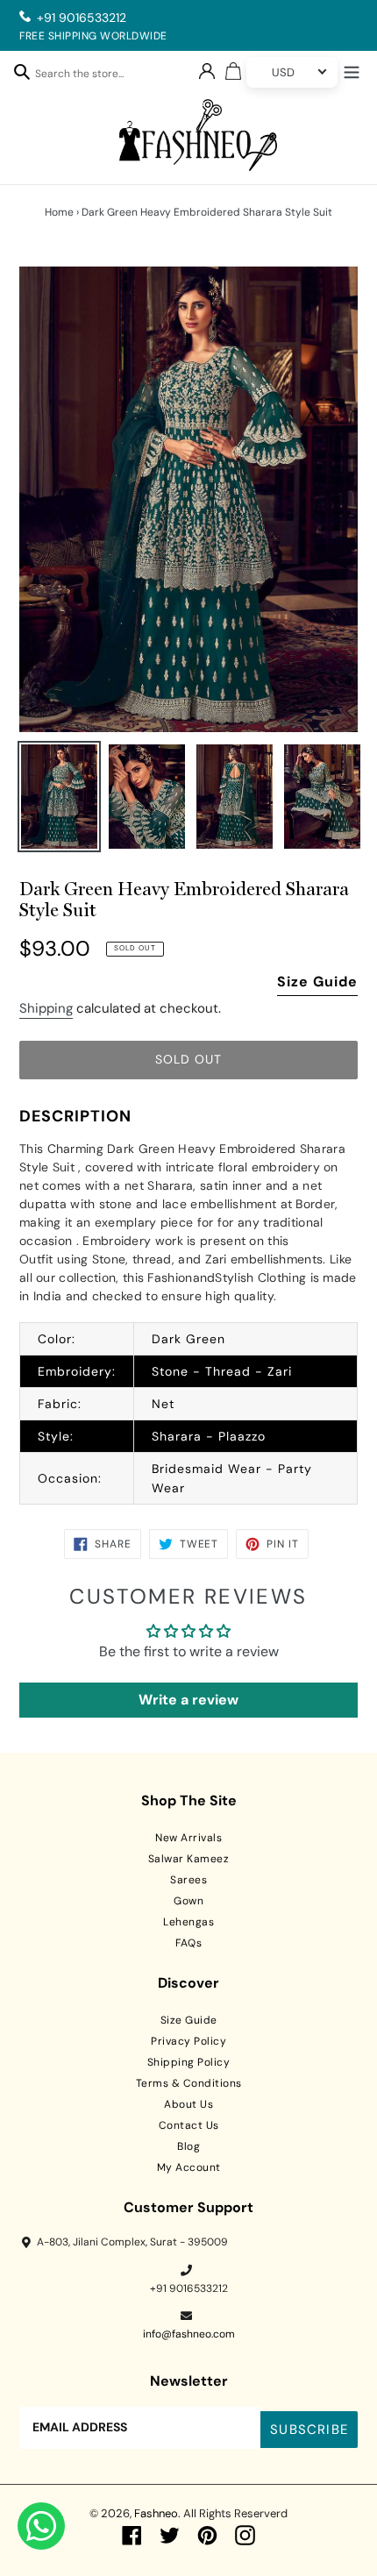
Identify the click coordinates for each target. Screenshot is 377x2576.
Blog (188, 2146)
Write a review (188, 1700)
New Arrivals (188, 1838)
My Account (189, 2167)
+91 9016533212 (82, 18)
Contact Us (189, 2125)
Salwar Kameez (189, 1859)
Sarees (188, 1880)
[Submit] (22, 71)
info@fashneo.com (189, 2334)
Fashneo (156, 2513)
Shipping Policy (189, 2062)
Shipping (46, 1008)
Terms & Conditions (189, 2083)
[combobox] (89, 76)
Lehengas (188, 1922)
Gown (188, 1901)
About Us (188, 2104)
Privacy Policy (188, 2041)
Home (59, 212)
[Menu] (352, 70)
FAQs (188, 1943)
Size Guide (317, 982)
